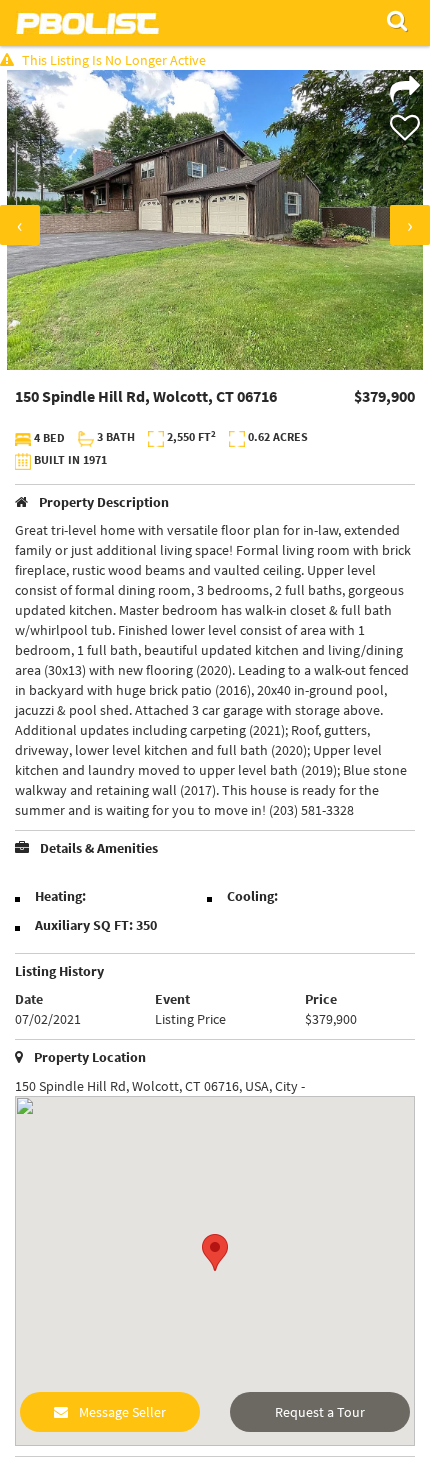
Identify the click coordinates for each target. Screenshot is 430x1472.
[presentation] (20, 225)
